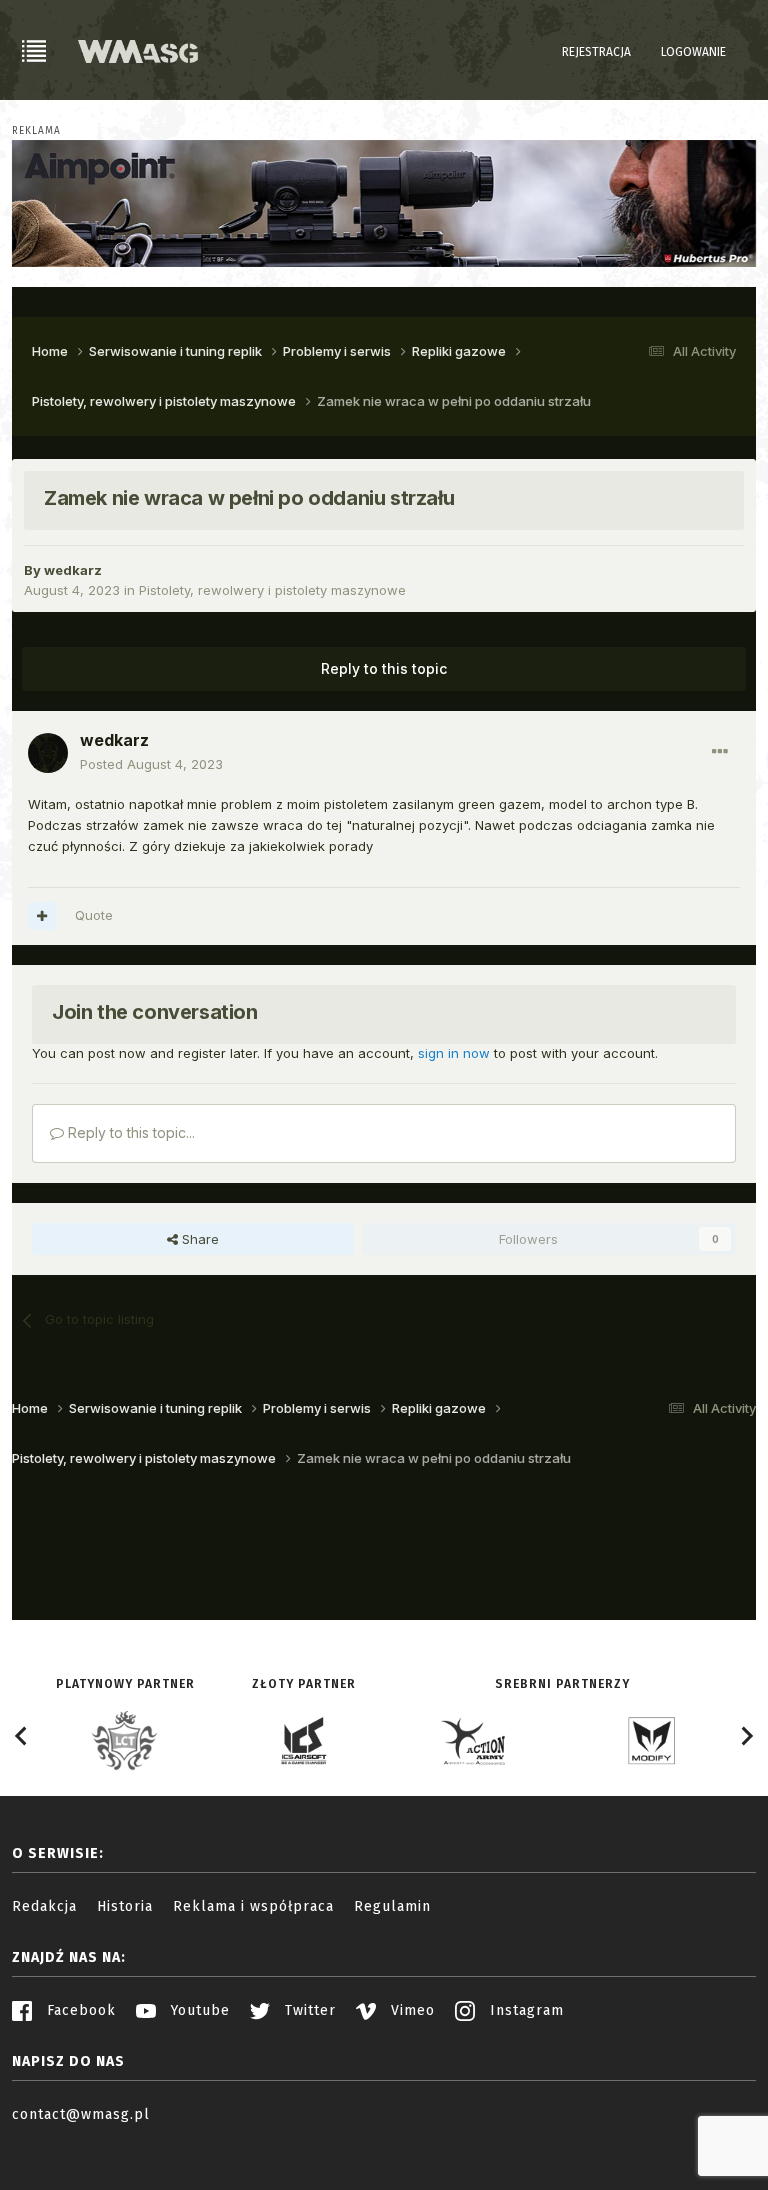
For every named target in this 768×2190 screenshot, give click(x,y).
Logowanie (693, 52)
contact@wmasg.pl (81, 2114)
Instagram (524, 2010)
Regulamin (392, 1906)
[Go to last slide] (22, 1736)
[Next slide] (746, 1736)
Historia (125, 1906)
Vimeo (410, 2010)
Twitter (308, 2010)
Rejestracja (596, 52)
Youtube (198, 2010)
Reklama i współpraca (253, 1906)
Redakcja (44, 1906)
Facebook (79, 2010)
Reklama (36, 131)
